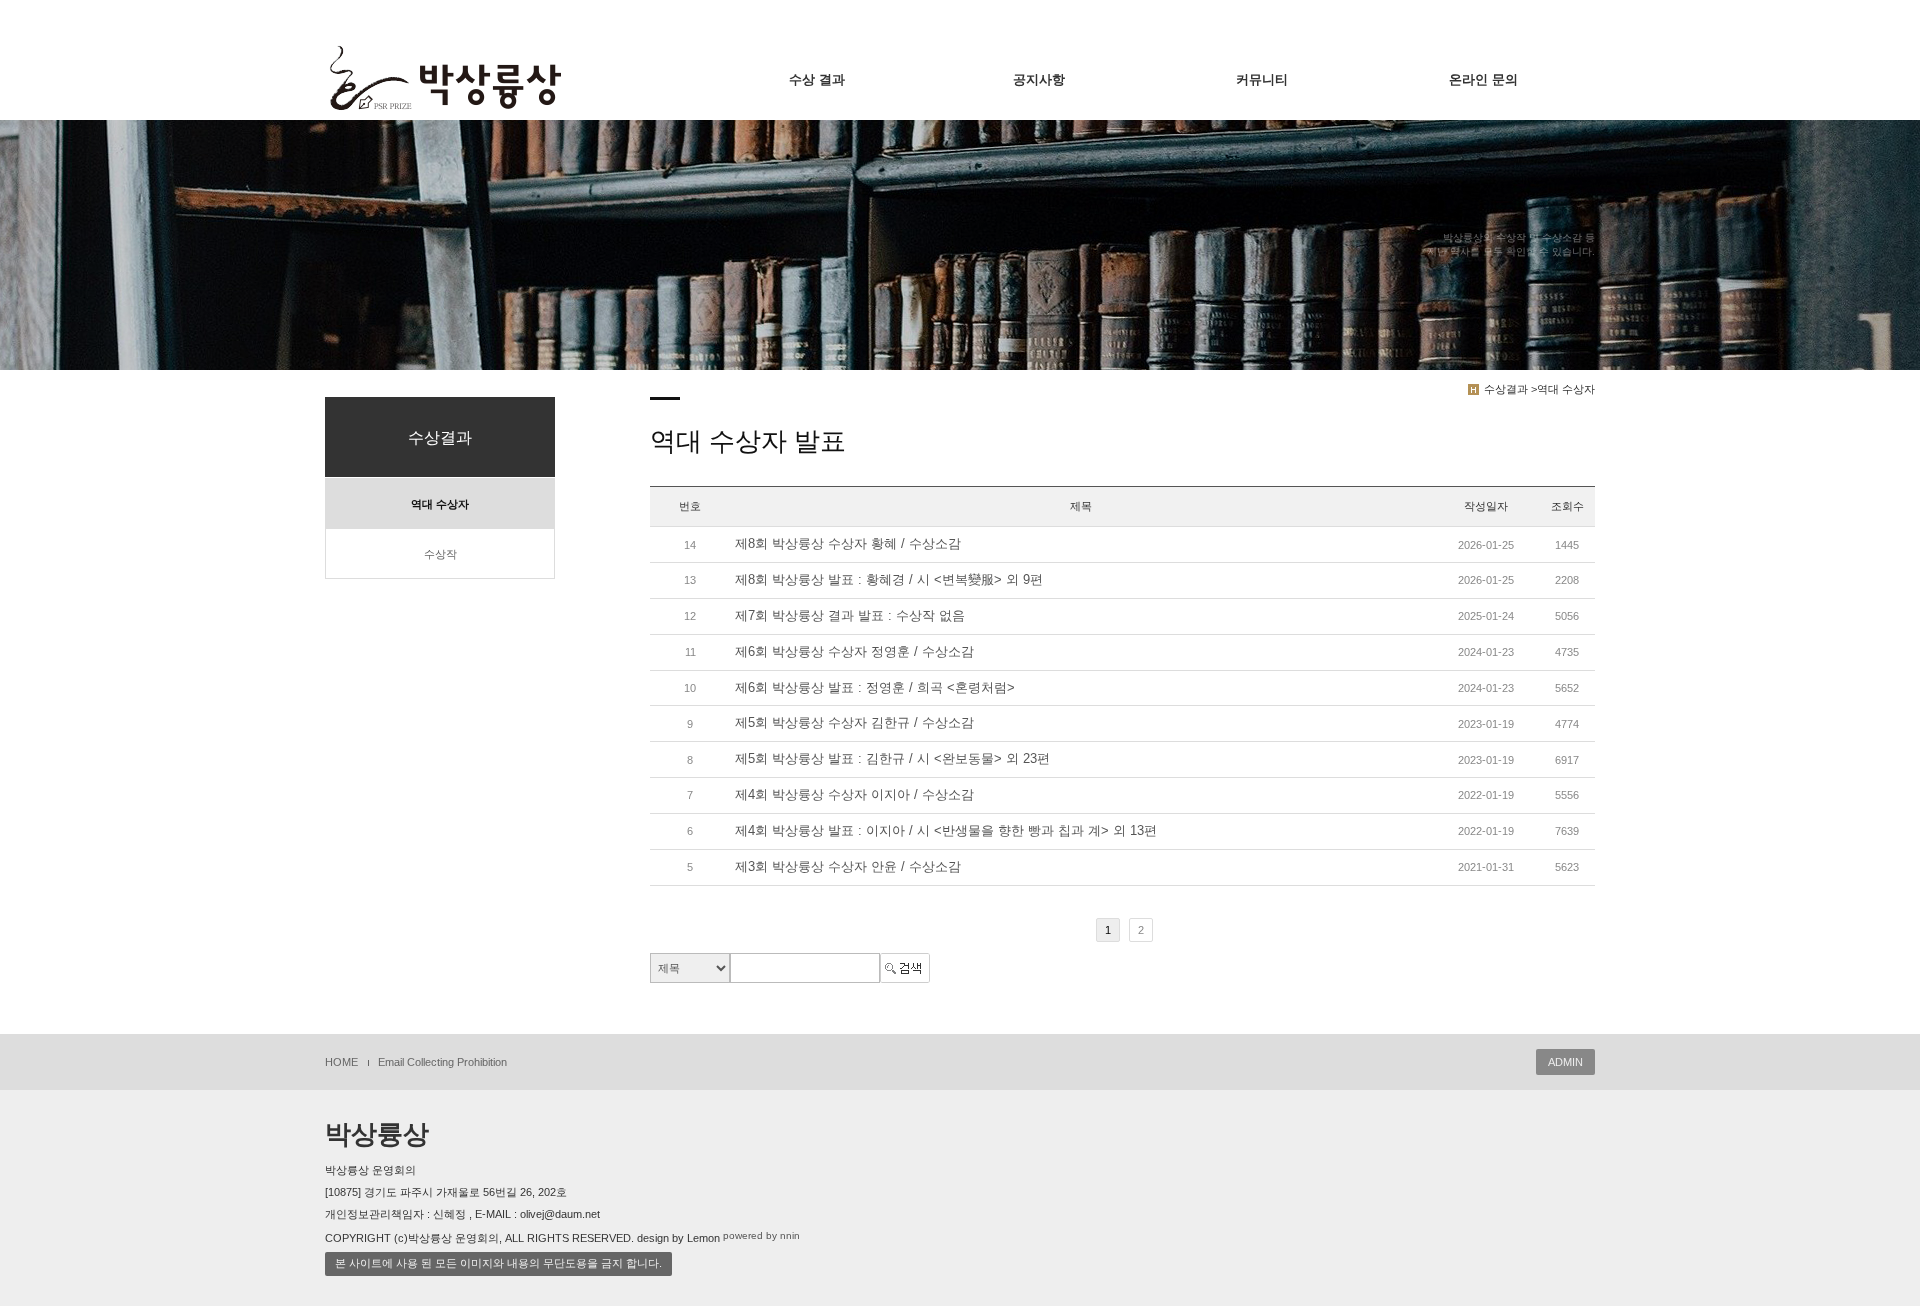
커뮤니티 (1262, 79)
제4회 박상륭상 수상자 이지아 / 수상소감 (854, 794)
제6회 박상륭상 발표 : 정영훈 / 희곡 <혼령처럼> (875, 687)
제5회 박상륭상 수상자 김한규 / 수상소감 (854, 723)
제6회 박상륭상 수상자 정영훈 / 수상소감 (854, 651)
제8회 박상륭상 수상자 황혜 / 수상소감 (848, 544)
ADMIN (1565, 1062)
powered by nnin (761, 1235)
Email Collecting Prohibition (442, 1062)
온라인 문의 (1483, 79)
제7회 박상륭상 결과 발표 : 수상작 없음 (850, 615)
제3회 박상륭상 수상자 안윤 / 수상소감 (848, 866)
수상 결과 (817, 79)
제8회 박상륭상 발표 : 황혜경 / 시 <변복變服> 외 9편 (889, 579)
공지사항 (1039, 79)
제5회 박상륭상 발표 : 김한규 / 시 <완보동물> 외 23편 (892, 759)
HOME (341, 1062)
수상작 (440, 554)
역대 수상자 (440, 504)
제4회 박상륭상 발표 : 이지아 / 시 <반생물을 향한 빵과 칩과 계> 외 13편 (946, 830)
